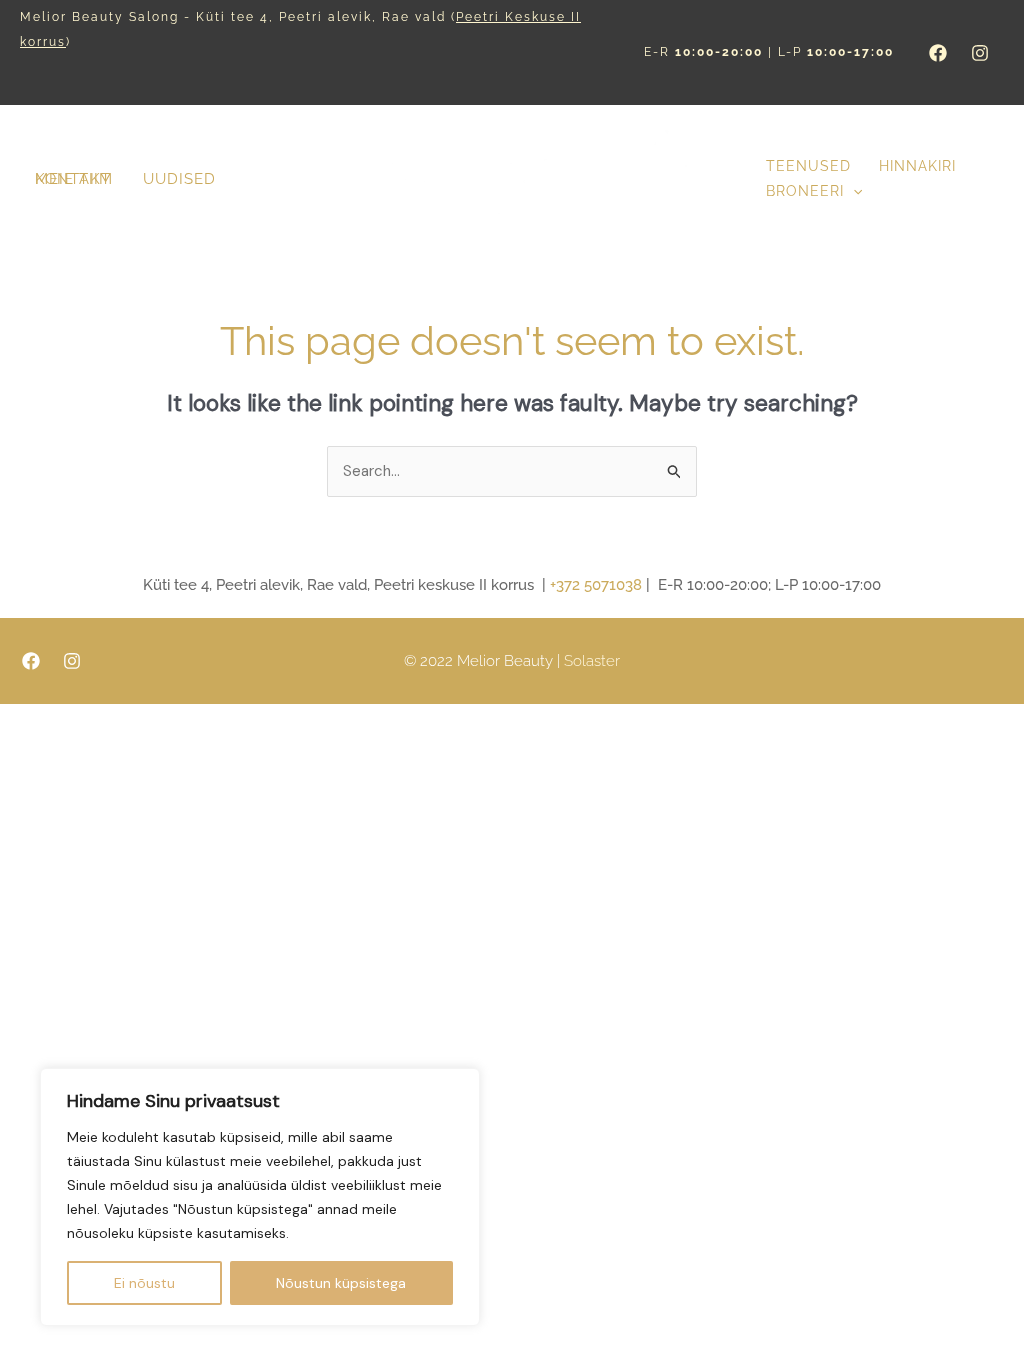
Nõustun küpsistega (341, 1283)
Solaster (592, 661)
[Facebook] (938, 53)
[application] (853, 191)
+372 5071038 (596, 585)
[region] (260, 1197)
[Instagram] (980, 53)
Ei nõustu (144, 1283)
